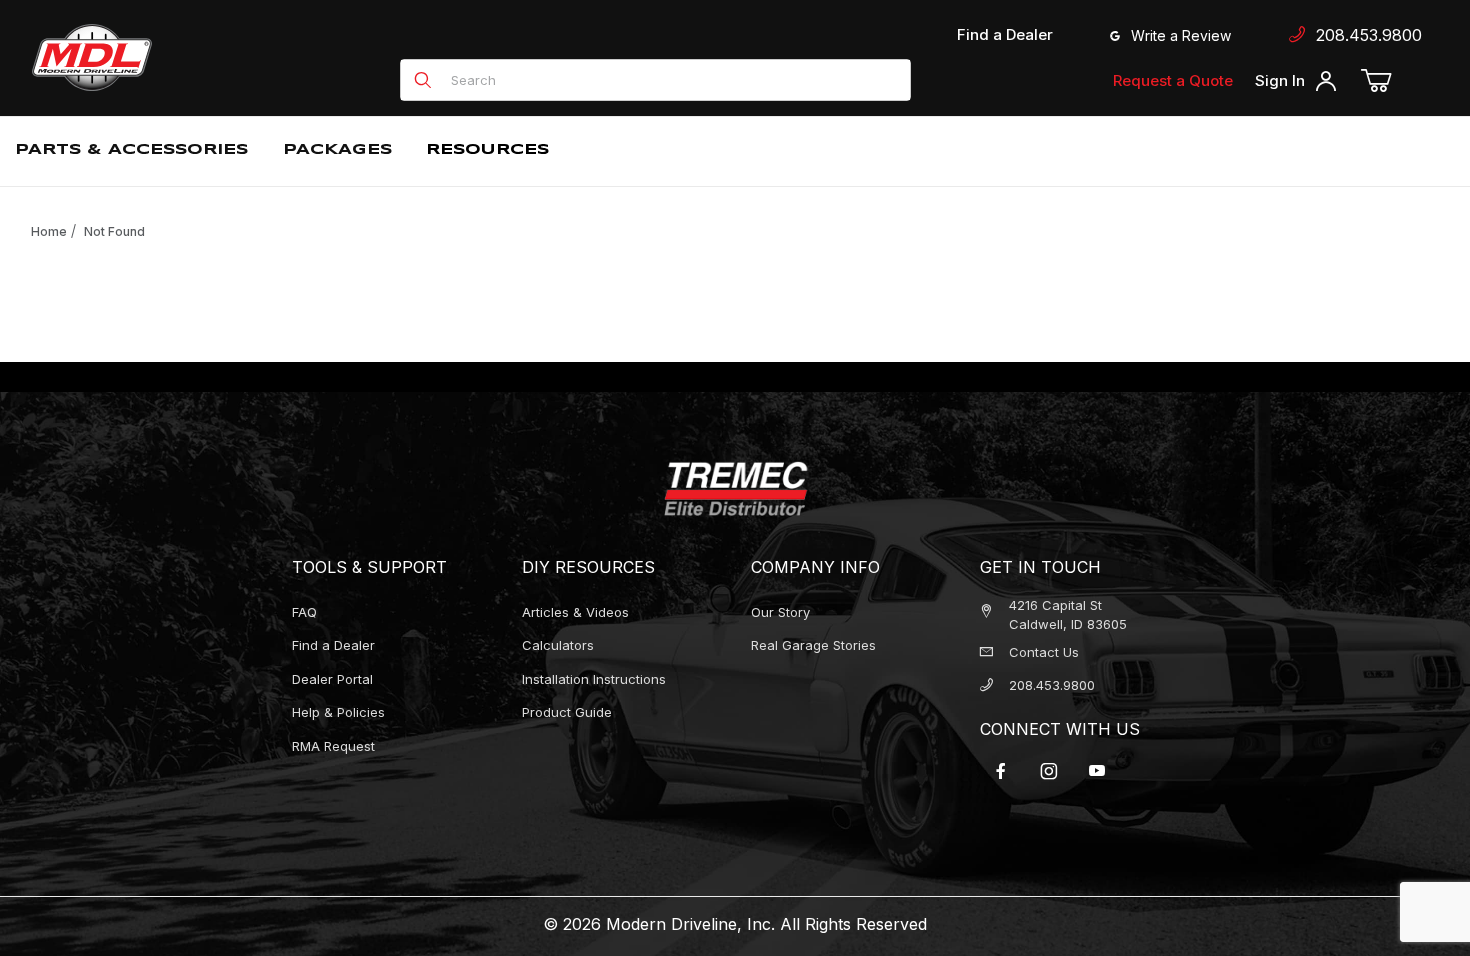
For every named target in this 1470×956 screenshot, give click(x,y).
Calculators (558, 645)
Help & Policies (338, 712)
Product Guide (567, 712)
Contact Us (1044, 652)
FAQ (304, 612)
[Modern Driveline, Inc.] (182, 57)
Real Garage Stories (813, 645)
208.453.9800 (1364, 35)
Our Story (780, 612)
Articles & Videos (575, 612)
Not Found (114, 231)
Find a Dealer (1005, 34)
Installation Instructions (594, 679)
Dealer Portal (332, 679)
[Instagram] (1049, 771)
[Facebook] (1001, 771)
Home (49, 231)
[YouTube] (1097, 771)
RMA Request (333, 746)
